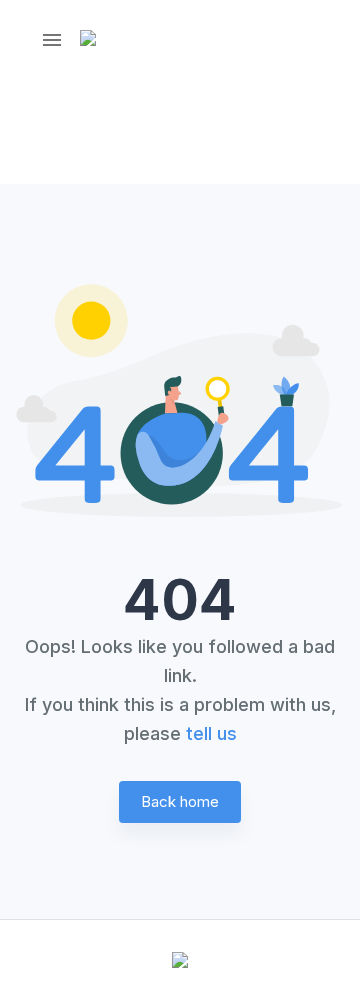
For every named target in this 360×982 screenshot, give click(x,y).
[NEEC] (180, 962)
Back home (180, 801)
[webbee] (102, 40)
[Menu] (52, 40)
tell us (211, 733)
